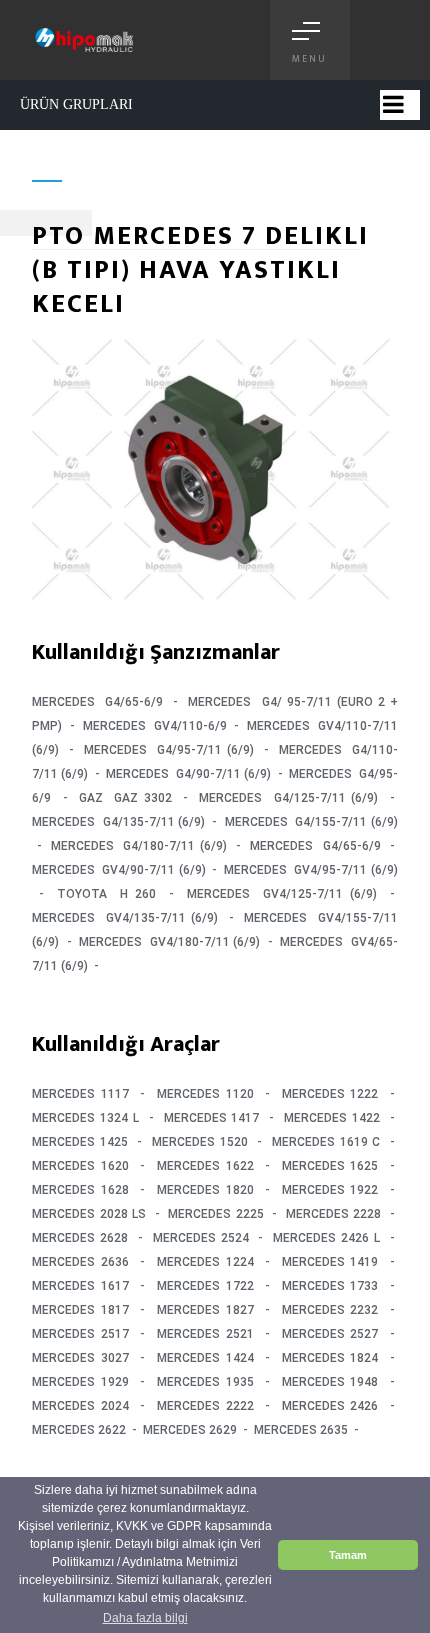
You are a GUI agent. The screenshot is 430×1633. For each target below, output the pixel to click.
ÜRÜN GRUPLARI (76, 104)
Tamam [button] (348, 1555)
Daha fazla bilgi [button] (145, 1618)
